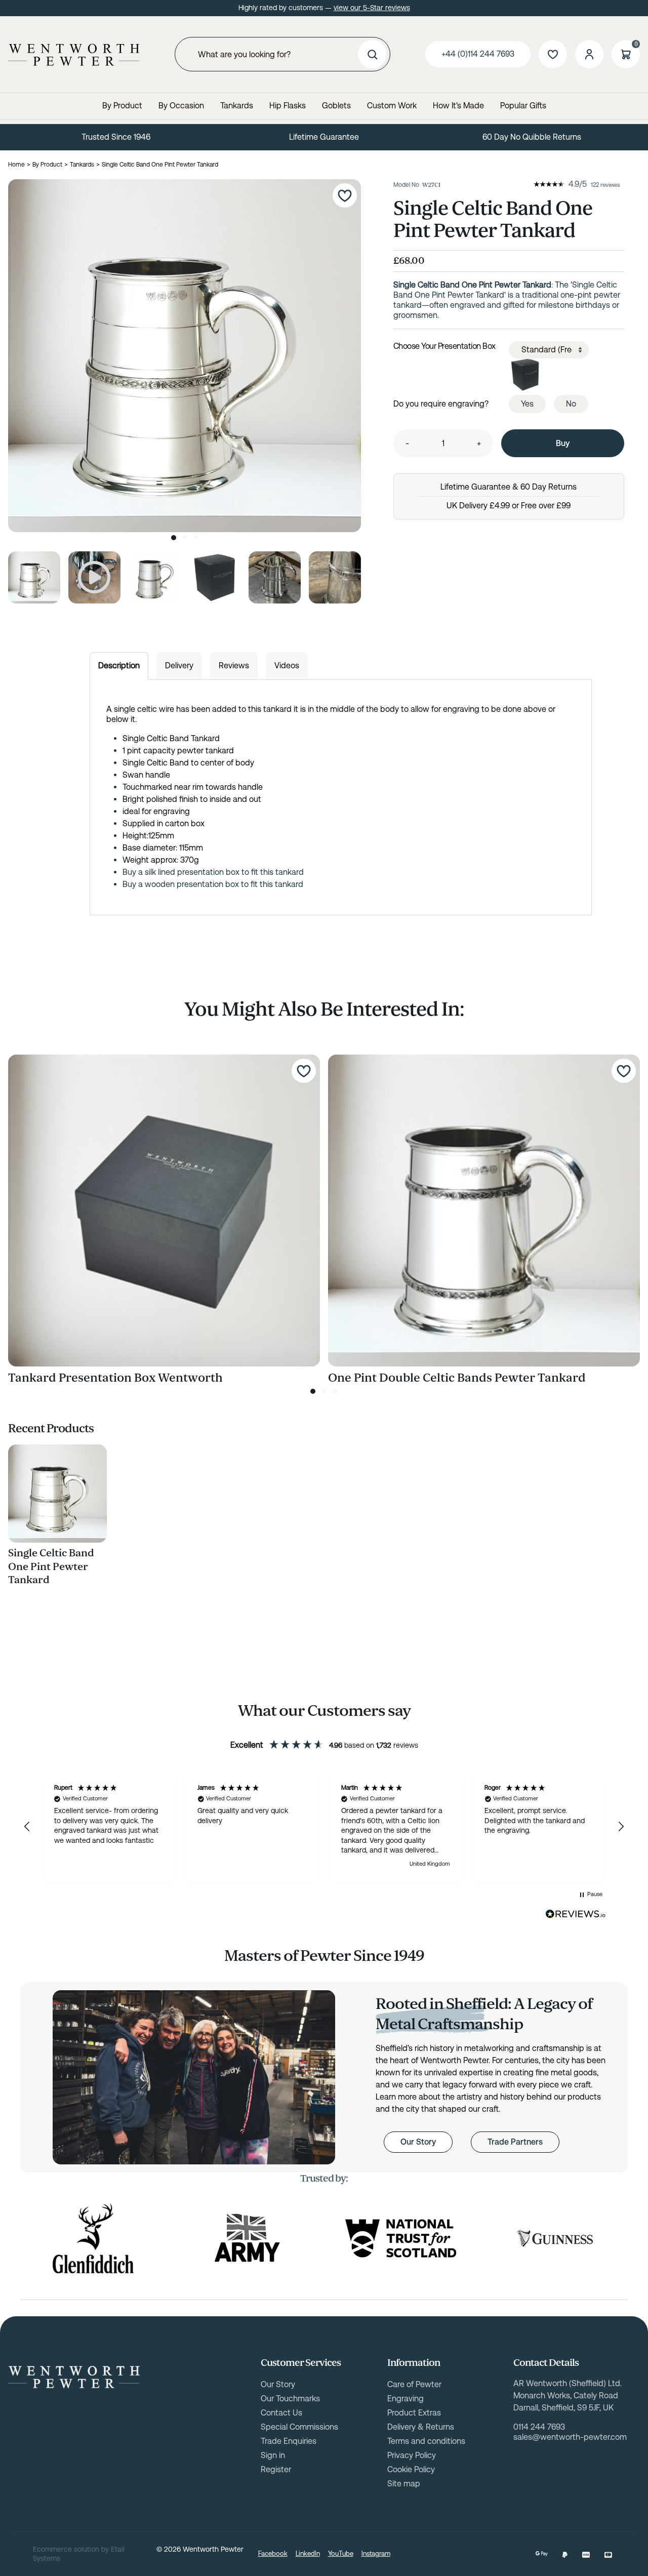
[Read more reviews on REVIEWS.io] (576, 1914)
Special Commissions (299, 2427)
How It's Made (458, 106)
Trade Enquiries (289, 2441)
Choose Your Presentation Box (444, 346)
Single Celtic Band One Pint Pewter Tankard (51, 1566)
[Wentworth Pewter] (74, 55)
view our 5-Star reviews (372, 8)
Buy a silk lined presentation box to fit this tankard (213, 872)
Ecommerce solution (66, 2549)
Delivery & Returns (421, 2427)
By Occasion (181, 106)
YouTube (341, 2553)
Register (276, 2469)
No (571, 404)
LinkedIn (308, 2553)
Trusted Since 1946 (116, 137)
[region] (324, 1827)
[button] (27, 1827)
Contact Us (281, 2413)
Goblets (336, 106)
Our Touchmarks (290, 2399)
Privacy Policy (412, 2455)
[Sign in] (589, 54)
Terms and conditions (426, 2441)
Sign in (273, 2455)
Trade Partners (515, 2142)
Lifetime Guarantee (324, 137)
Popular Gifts (523, 106)
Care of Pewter (414, 2384)
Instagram (376, 2553)
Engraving (406, 2399)
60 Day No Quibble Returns (532, 137)
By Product (122, 106)
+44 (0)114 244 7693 (478, 54)
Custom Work (392, 106)
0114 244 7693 (539, 2427)
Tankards (237, 106)
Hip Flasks (288, 106)
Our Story (418, 2142)
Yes (527, 404)
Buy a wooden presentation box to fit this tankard (213, 884)
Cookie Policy (411, 2469)
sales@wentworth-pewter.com (570, 2437)
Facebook (273, 2553)
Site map (404, 2484)
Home (16, 165)
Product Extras (414, 2413)
